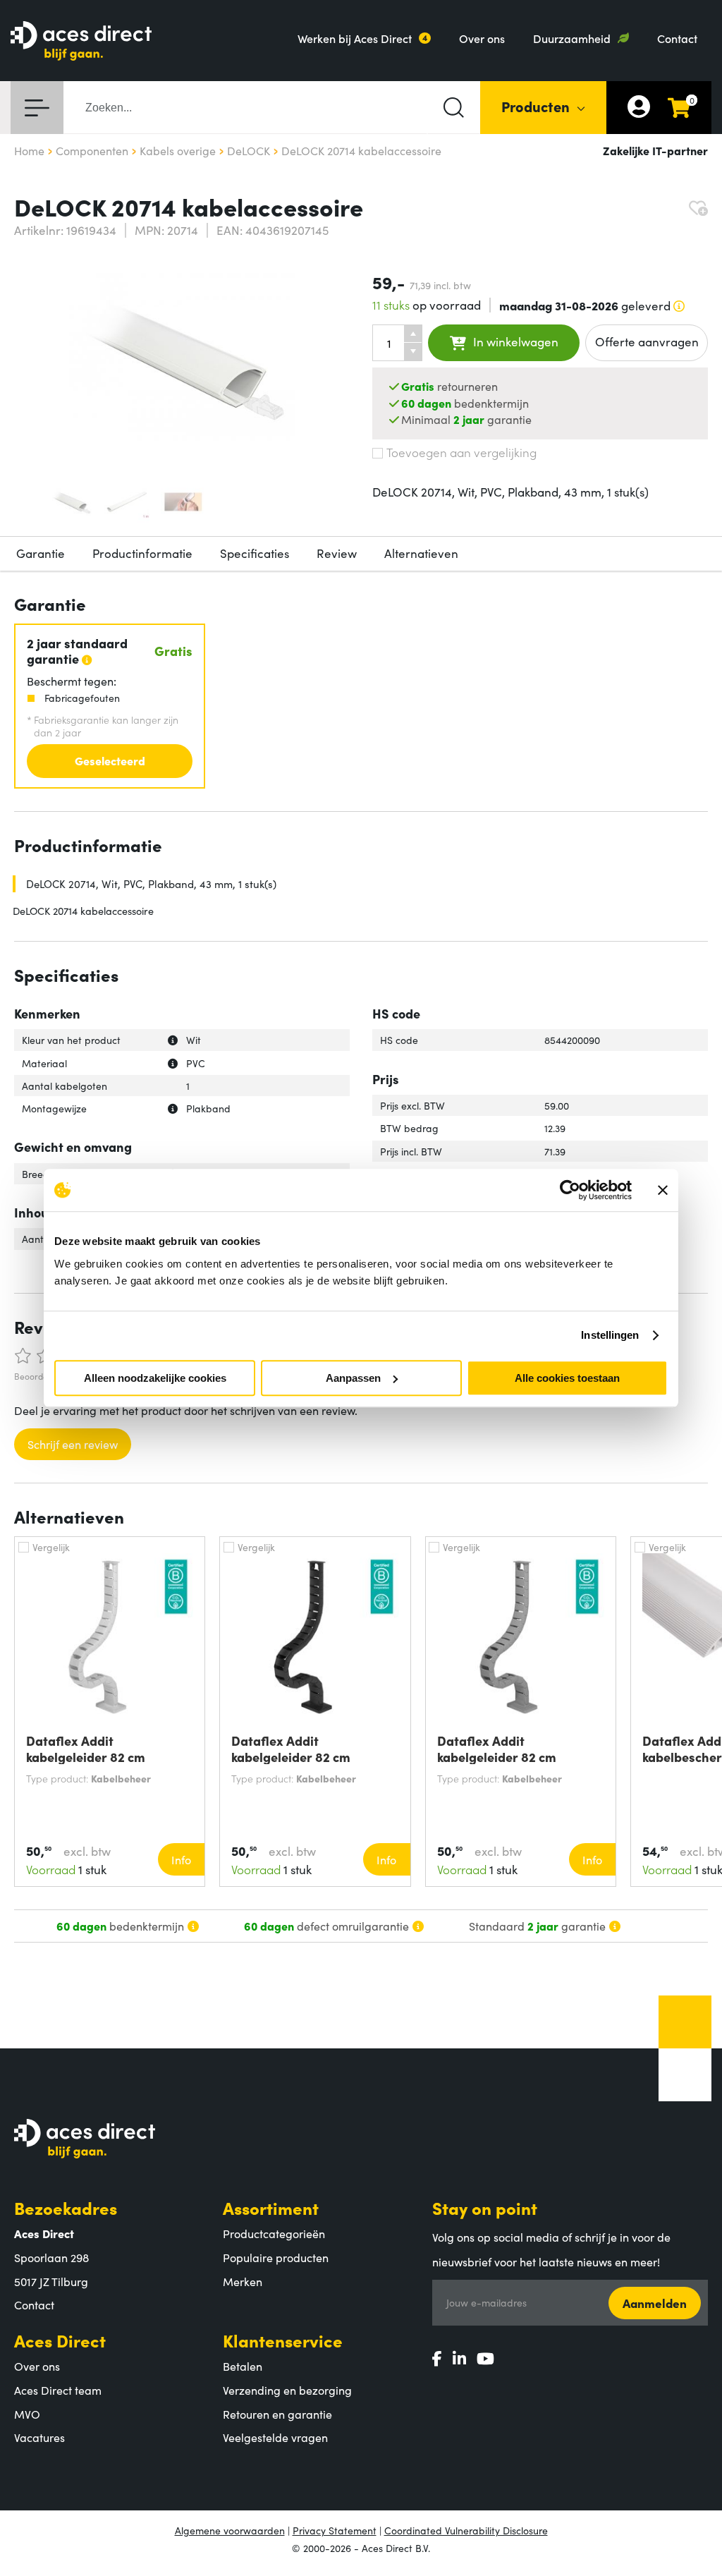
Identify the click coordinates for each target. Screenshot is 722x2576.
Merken (243, 2281)
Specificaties (255, 553)
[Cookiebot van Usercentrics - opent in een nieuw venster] (570, 1190)
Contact (677, 38)
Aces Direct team (58, 2390)
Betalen (243, 2366)
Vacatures (39, 2437)
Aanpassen (353, 1378)
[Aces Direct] (81, 42)
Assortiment (271, 2207)
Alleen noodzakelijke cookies (155, 1378)
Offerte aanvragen (647, 341)
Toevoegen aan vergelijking (461, 452)
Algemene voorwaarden (230, 2530)
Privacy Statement (335, 2530)
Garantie (41, 553)
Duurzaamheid (572, 38)
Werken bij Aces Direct (355, 38)
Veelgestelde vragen (275, 2437)
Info (181, 1859)
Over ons (482, 38)
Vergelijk (51, 1547)
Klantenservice (283, 2340)
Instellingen (610, 1335)
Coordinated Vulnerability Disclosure (466, 2530)
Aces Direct (60, 2340)
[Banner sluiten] (663, 1190)
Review (337, 553)
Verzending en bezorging (287, 2390)
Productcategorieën (274, 2233)
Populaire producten (276, 2257)
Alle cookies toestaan (567, 1378)
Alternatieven (421, 553)
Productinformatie (142, 553)
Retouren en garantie (277, 2414)
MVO (27, 2414)
